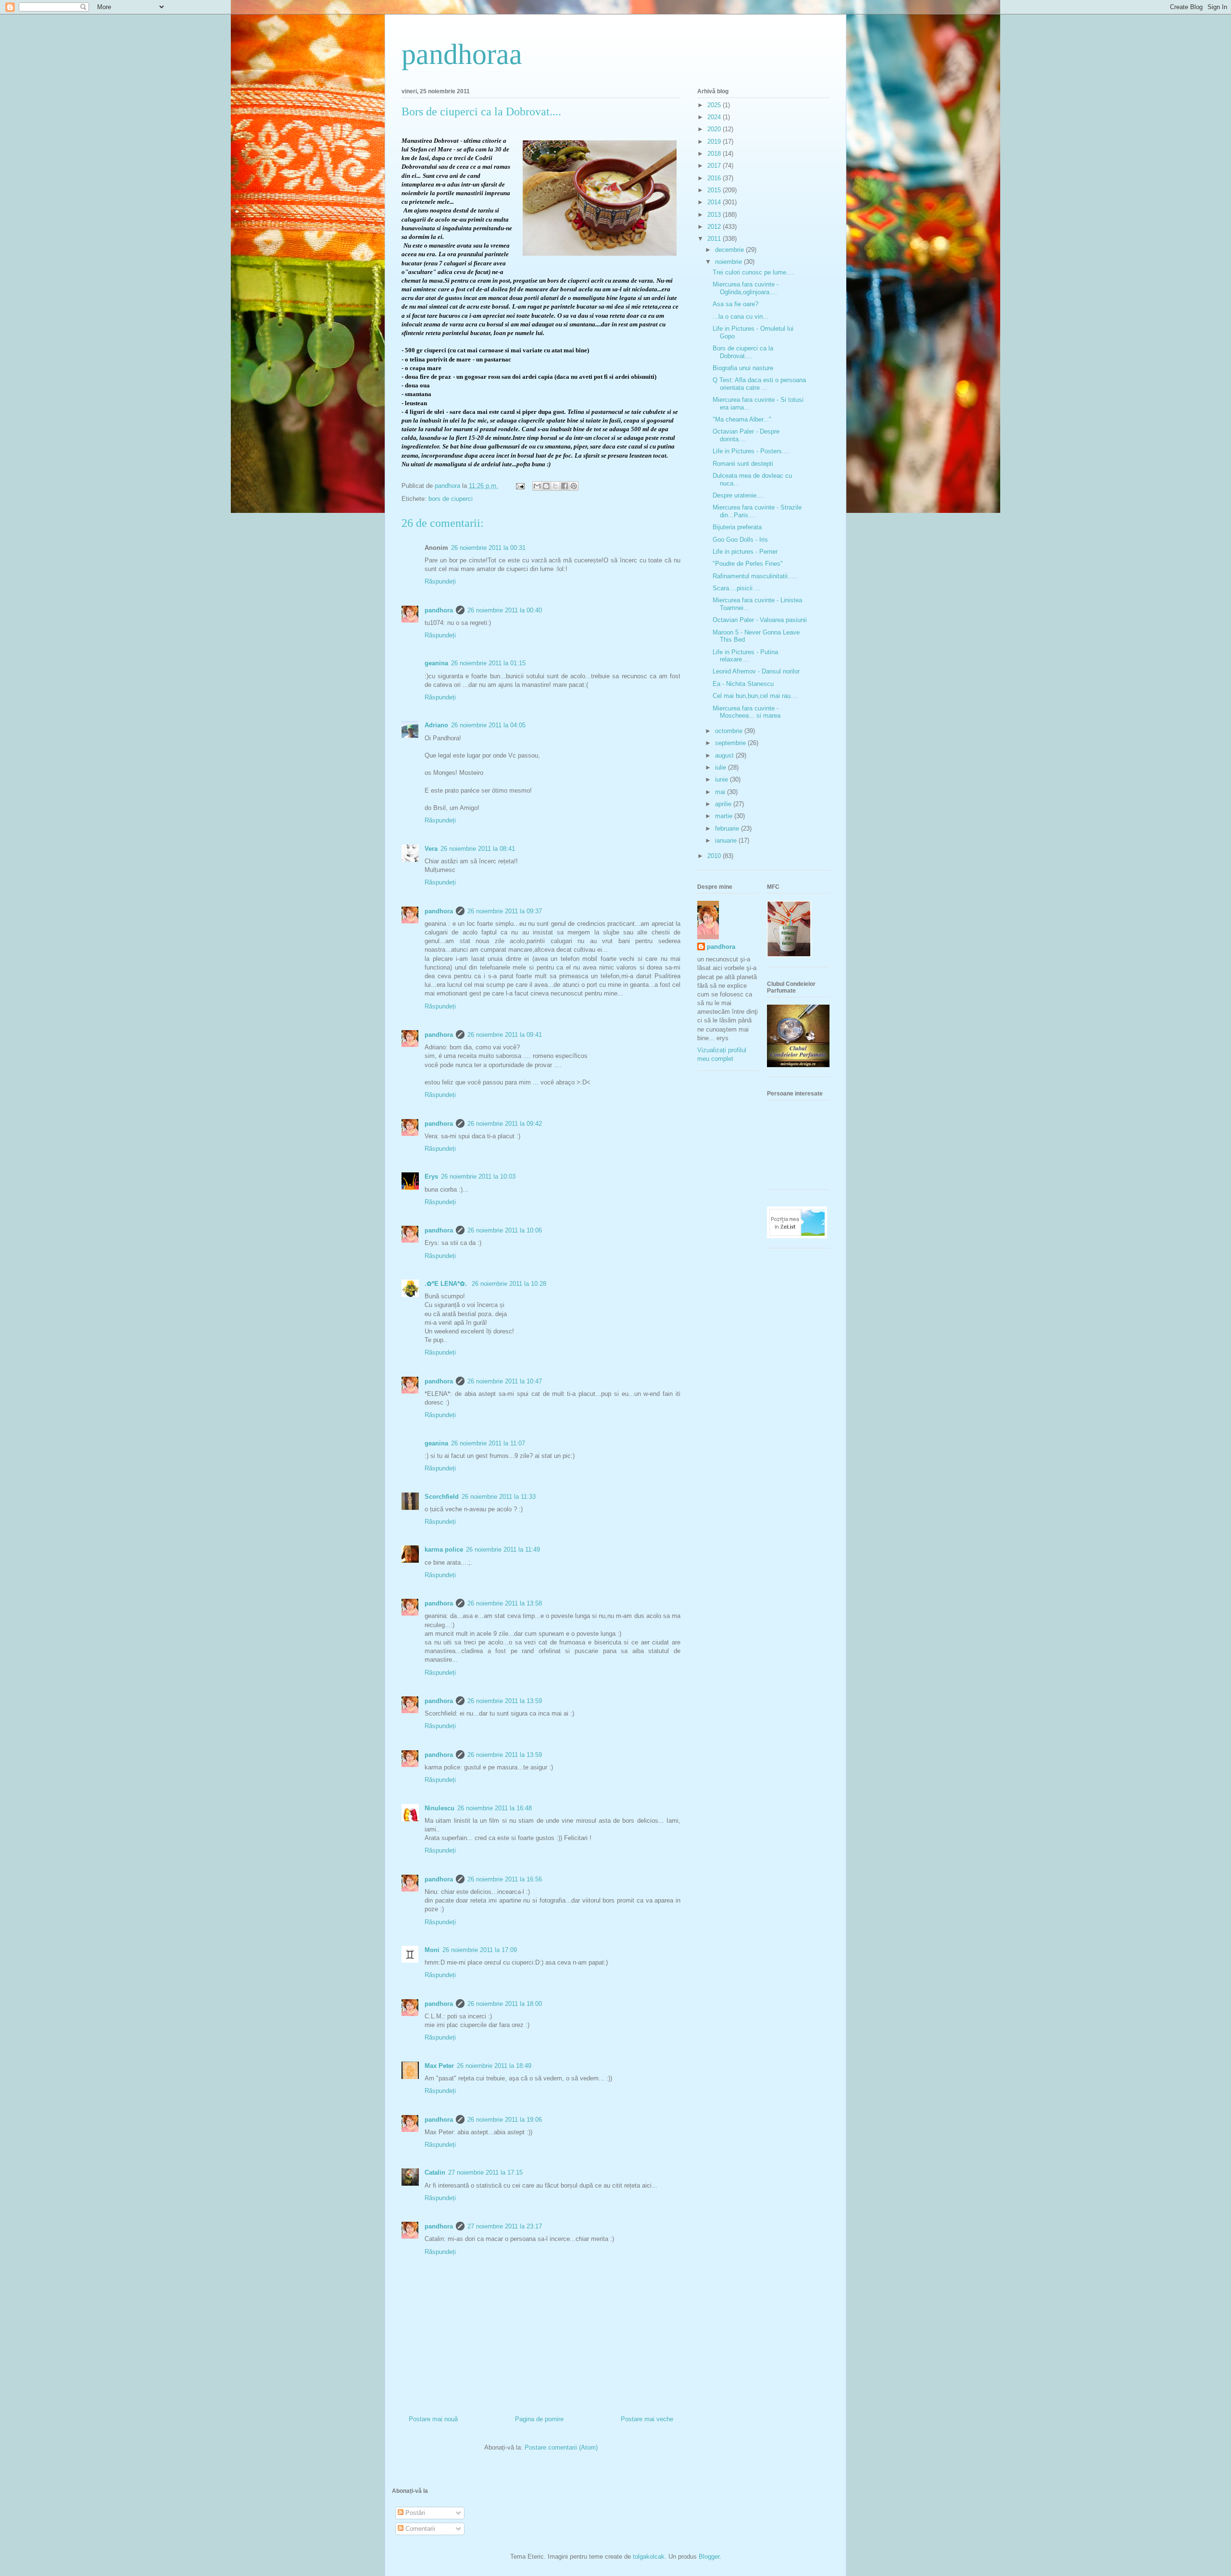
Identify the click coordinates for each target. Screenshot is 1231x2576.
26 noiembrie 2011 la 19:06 (505, 2120)
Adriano (436, 725)
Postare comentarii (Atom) (561, 2447)
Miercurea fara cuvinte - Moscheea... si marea (747, 712)
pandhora (439, 610)
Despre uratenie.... (738, 495)
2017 (715, 166)
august (725, 755)
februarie (728, 828)
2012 (715, 227)
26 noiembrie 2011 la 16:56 (505, 1879)
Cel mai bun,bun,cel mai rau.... (755, 696)
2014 (715, 202)
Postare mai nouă (433, 2419)
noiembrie (729, 262)
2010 (715, 856)
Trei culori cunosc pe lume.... (753, 272)
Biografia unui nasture (743, 368)
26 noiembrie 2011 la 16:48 (495, 1808)
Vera (431, 849)
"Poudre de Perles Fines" (748, 564)
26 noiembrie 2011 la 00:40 (505, 610)
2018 (715, 154)
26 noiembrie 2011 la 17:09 (480, 1950)
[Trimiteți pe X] (555, 486)
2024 (715, 117)
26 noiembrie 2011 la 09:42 (505, 1124)
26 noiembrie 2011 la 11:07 (488, 1443)
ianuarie (727, 840)
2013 (715, 215)
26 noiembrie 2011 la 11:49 (503, 1549)
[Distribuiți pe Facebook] (565, 486)
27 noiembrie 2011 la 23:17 (505, 2226)
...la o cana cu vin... (741, 317)
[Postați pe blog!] (546, 486)
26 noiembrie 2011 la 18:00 (505, 2004)
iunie (722, 779)
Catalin (435, 2172)
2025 (715, 105)
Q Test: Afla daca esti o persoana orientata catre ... (759, 384)
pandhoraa (462, 54)
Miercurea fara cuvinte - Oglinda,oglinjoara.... (746, 288)
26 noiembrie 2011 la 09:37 (505, 911)
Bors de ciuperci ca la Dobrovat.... (743, 352)
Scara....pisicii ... (736, 588)
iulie (722, 767)
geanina (436, 663)
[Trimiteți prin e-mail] (537, 486)
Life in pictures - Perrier (745, 552)
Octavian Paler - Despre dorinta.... (746, 435)
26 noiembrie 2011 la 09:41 (505, 1035)
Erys (431, 1176)
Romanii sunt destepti (743, 464)
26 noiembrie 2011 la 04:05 (488, 725)
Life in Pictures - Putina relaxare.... (745, 656)
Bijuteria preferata (737, 527)
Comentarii (419, 2529)
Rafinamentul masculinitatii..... (755, 576)
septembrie (731, 743)
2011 (715, 239)
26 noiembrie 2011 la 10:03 (478, 1176)
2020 (715, 129)
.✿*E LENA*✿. (447, 1284)
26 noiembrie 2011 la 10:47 (505, 1381)
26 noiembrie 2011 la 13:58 (505, 1603)
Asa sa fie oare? (735, 304)
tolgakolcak (649, 2557)
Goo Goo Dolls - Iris (740, 540)
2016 (715, 178)
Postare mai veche (647, 2419)
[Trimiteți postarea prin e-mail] (520, 486)
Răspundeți (440, 581)
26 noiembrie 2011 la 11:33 (499, 1497)
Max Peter (439, 2066)
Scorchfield (442, 1497)
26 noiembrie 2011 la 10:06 (505, 1230)
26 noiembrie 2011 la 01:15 (488, 663)
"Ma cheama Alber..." (742, 419)
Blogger (709, 2557)
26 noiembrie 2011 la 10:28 (509, 1284)
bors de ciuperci (451, 499)
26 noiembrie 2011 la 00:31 (488, 548)
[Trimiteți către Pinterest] (574, 486)
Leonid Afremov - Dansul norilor (756, 671)
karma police (444, 1549)
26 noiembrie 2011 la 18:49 (494, 2066)
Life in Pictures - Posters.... (751, 451)
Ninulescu (440, 1808)
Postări (414, 2513)
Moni (432, 1950)
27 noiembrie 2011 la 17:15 (485, 2172)
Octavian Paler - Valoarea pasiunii (760, 620)
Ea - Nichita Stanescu (743, 684)
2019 (715, 142)
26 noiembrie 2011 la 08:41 (478, 849)
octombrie (730, 731)
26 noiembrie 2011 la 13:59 (505, 1701)
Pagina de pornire (539, 2419)
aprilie (724, 804)
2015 (715, 190)
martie (725, 816)
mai (721, 792)
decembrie (730, 250)
